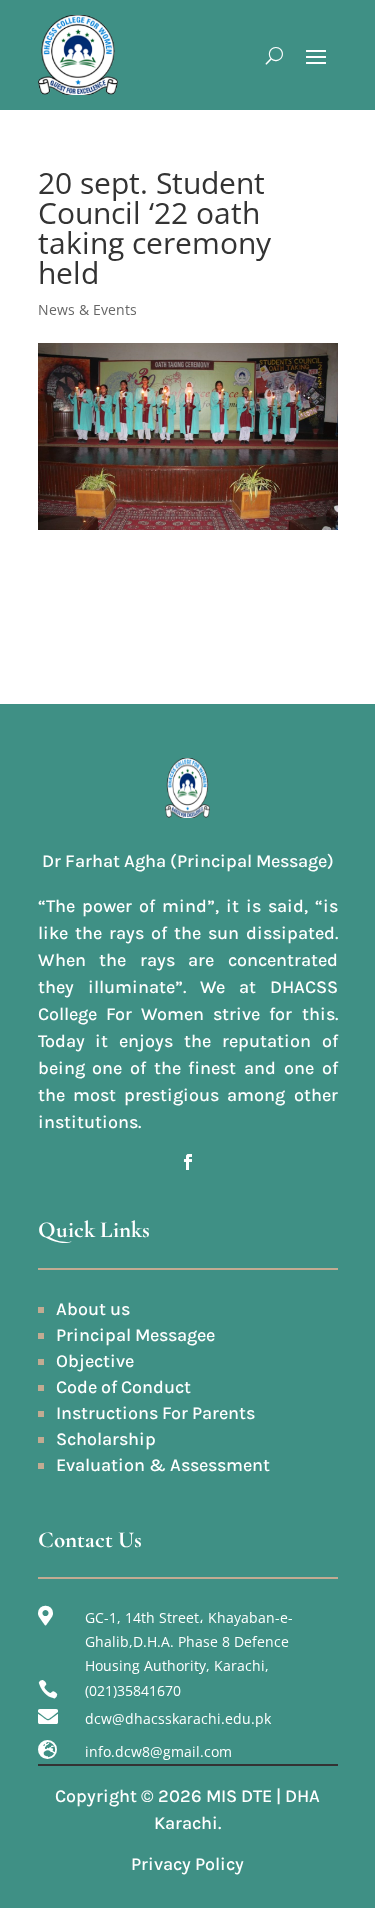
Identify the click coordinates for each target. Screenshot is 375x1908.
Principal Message (131, 1335)
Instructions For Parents (155, 1413)
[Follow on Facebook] (188, 1162)
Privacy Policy (187, 1864)
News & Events (87, 309)
